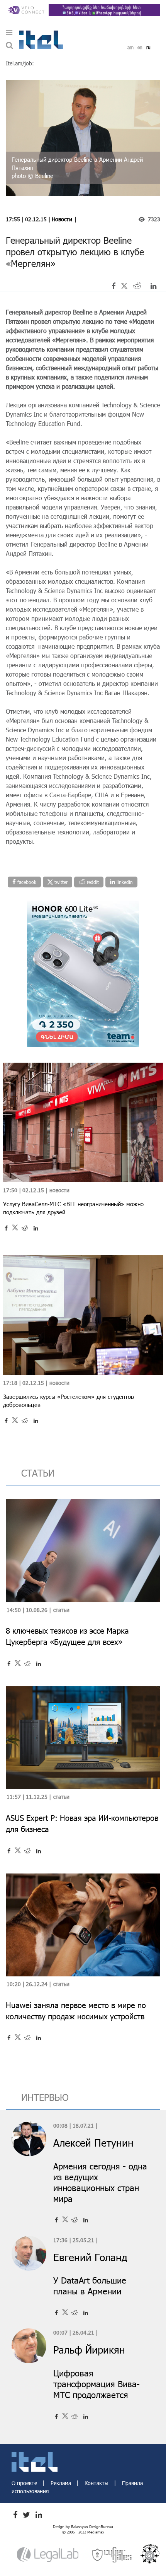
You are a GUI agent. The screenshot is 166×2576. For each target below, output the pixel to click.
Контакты (97, 2483)
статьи (38, 1473)
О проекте (25, 2483)
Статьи (61, 1610)
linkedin (124, 882)
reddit (92, 882)
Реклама (62, 2483)
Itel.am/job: (20, 63)
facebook (26, 882)
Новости (62, 219)
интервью (45, 2097)
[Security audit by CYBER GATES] (112, 2554)
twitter (60, 882)
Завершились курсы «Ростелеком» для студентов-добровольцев (69, 1401)
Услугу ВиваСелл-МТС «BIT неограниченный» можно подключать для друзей (73, 1208)
